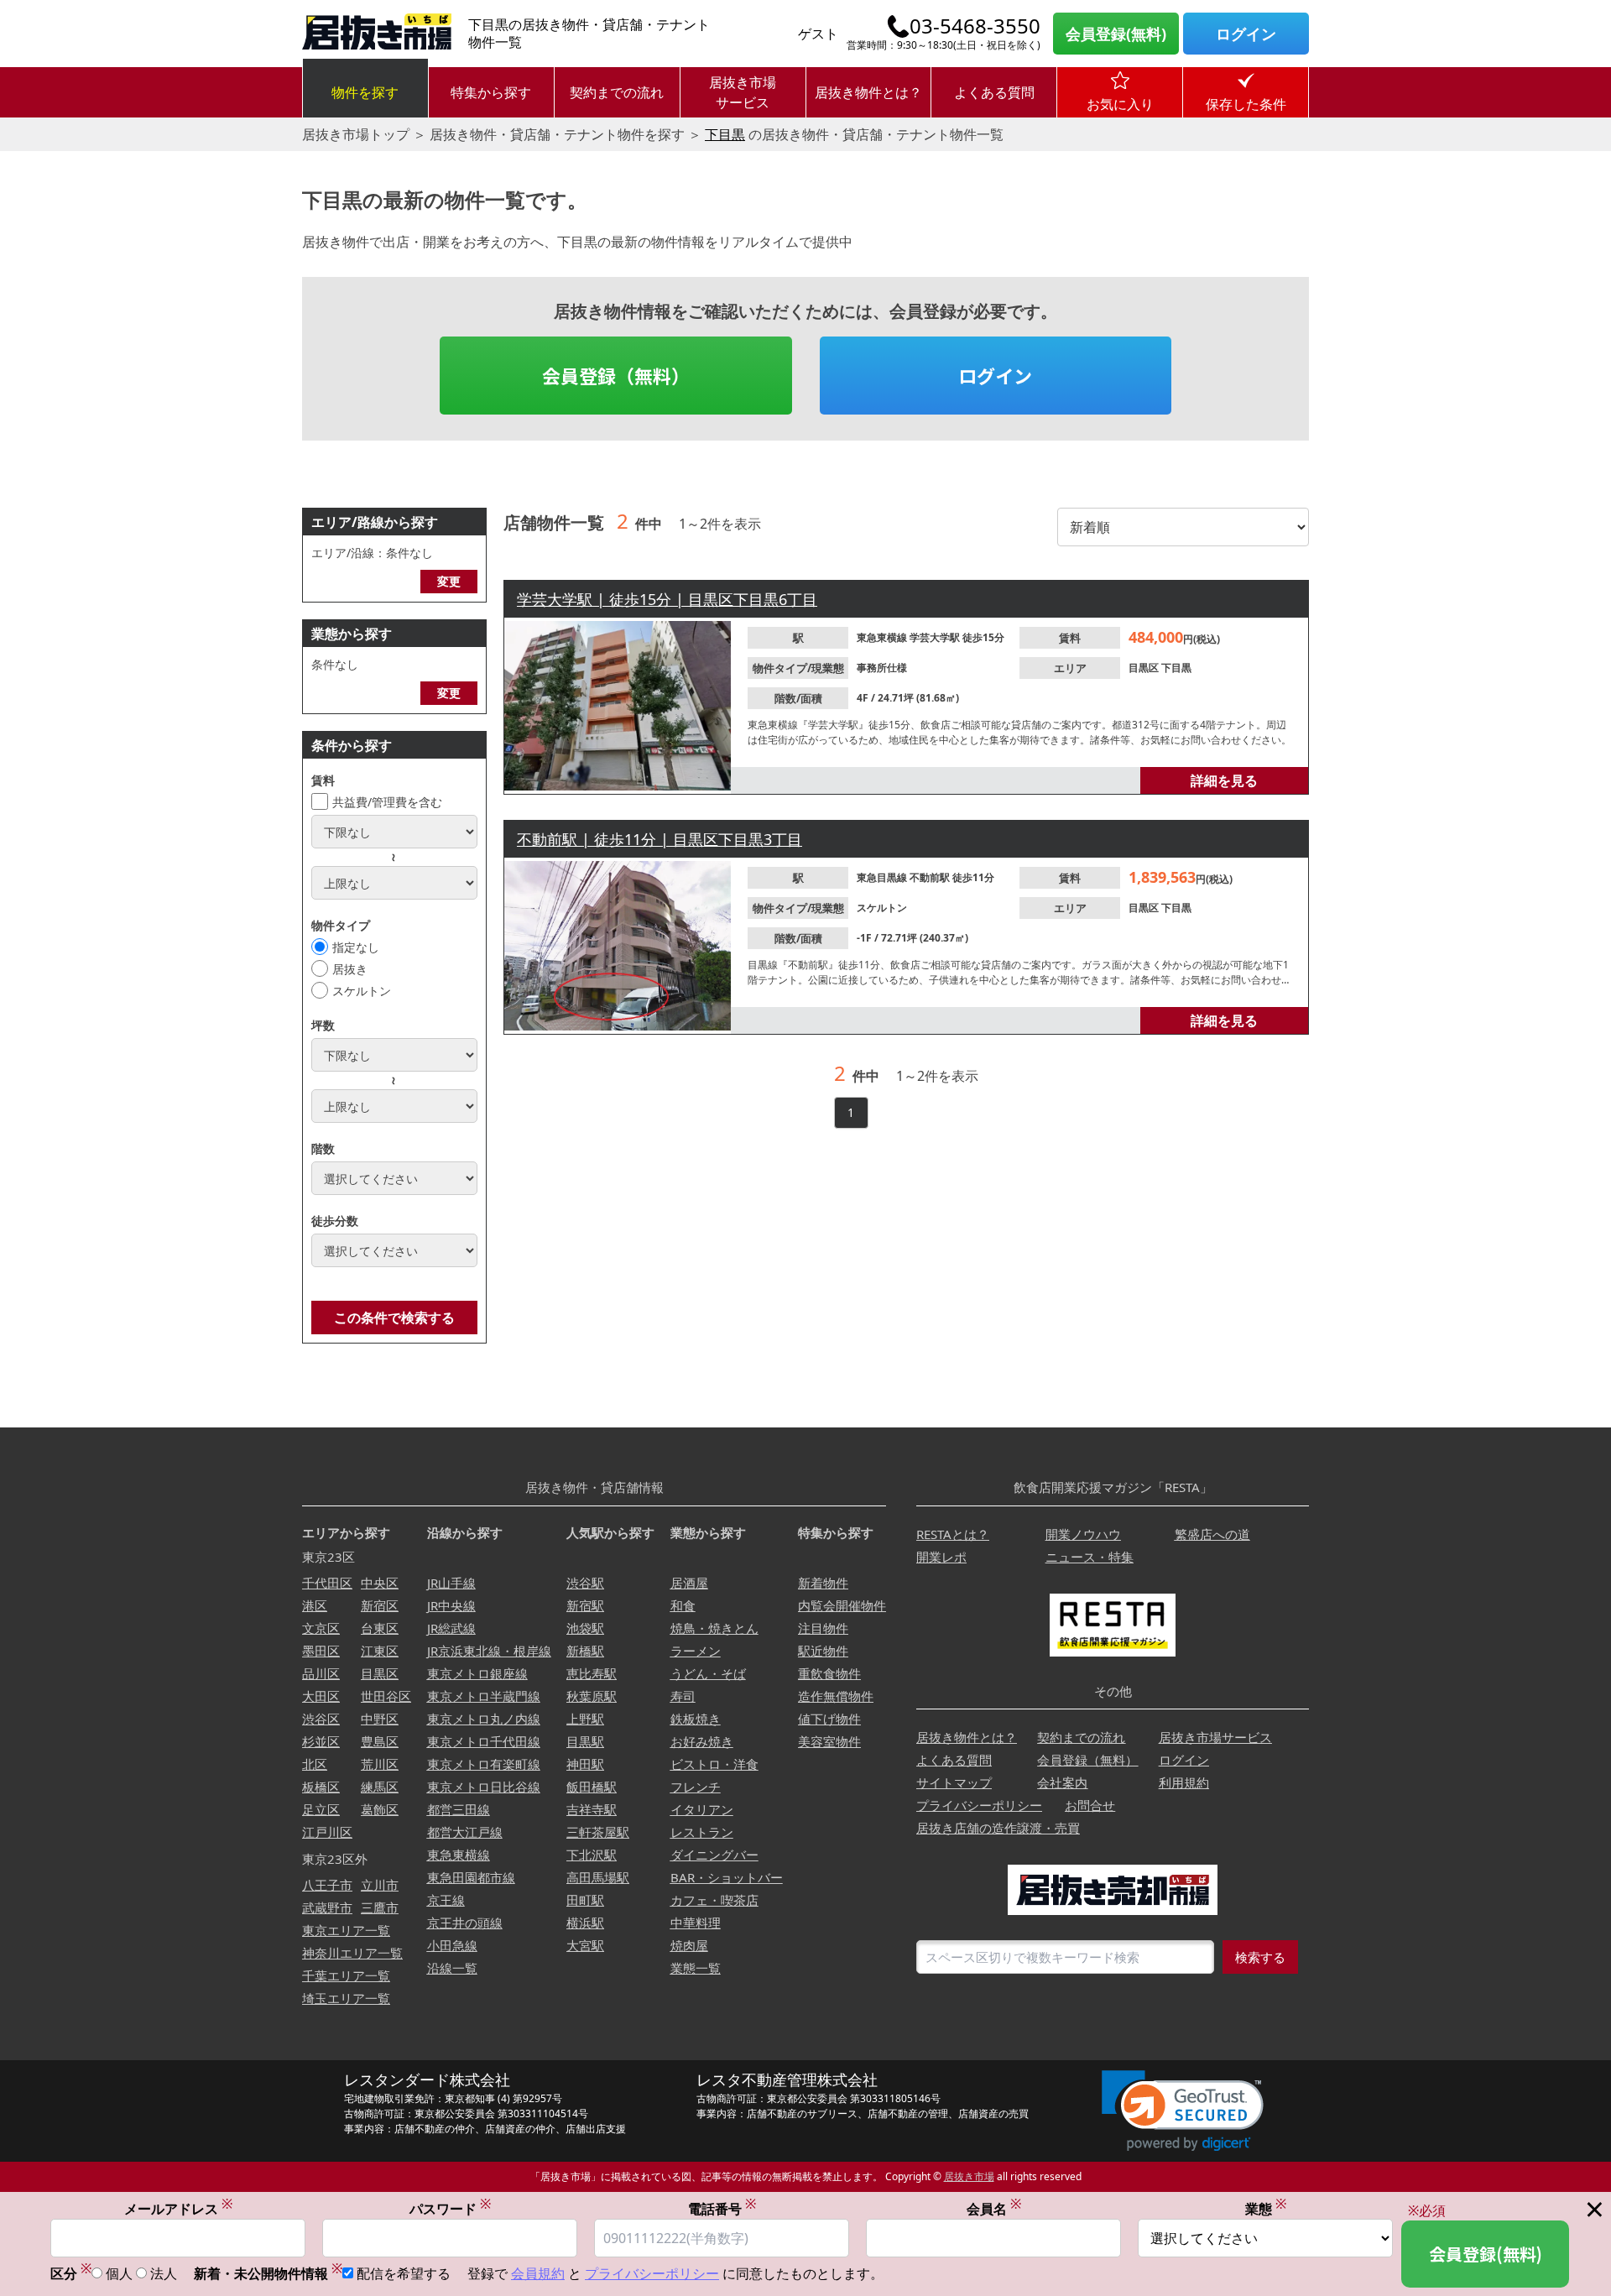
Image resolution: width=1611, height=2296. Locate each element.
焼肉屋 (689, 1945)
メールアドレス (178, 2208)
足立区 (321, 1809)
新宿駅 (585, 1605)
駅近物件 (823, 1651)
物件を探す (365, 92)
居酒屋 (689, 1583)
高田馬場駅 (598, 1877)
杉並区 (321, 1741)
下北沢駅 (592, 1855)
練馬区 (380, 1787)
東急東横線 (883, 637)
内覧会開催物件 (842, 1605)
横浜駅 (585, 1923)
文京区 (321, 1628)
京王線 (446, 1900)
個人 (119, 2273)
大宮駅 (585, 1945)
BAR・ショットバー (727, 1877)
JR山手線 (451, 1583)
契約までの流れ (617, 92)
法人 (164, 2273)
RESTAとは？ (953, 1534)
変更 (449, 581)
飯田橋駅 (592, 1787)
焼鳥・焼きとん (714, 1628)
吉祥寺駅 (592, 1809)
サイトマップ (954, 1782)
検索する (1260, 1957)
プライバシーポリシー (979, 1805)
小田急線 (452, 1945)
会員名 (994, 2208)
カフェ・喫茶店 (714, 1900)
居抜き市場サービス (743, 92)
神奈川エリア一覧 (352, 1953)
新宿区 (380, 1605)
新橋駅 (585, 1651)
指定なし (356, 947)
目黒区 (1145, 668)
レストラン (702, 1832)
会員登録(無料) (1116, 34)
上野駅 (585, 1719)
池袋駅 (585, 1628)
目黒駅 (585, 1741)
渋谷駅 (585, 1583)
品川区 (321, 1673)
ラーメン (696, 1651)
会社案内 (1062, 1782)
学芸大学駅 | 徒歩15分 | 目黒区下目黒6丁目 (667, 599)
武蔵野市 (327, 1907)
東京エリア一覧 (346, 1930)
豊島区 (380, 1741)
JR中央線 (451, 1605)
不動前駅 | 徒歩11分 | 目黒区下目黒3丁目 (660, 839)
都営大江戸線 (465, 1832)
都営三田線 (459, 1809)
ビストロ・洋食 (714, 1764)
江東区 (380, 1651)
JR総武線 (451, 1628)
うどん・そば (708, 1673)
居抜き (350, 969)
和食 (683, 1605)
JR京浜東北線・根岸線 (489, 1651)
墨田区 (321, 1651)
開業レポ (941, 1557)
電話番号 (722, 2208)
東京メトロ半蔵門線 (484, 1696)
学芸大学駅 (936, 637)
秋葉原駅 (592, 1696)
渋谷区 (321, 1719)
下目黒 (725, 134)
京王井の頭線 (465, 1923)
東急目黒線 (883, 877)
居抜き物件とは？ (868, 92)
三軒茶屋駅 (598, 1832)
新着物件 (823, 1583)
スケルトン (362, 991)
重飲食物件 (829, 1673)
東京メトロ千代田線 (484, 1741)
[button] (1183, 2111)
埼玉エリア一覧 (346, 1998)
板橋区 (321, 1787)
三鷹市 (380, 1907)
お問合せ (1090, 1805)
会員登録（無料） (616, 375)
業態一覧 (696, 1968)
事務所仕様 (882, 668)
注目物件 (823, 1628)
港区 (315, 1605)
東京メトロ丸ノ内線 (484, 1719)
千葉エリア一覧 (346, 1975)
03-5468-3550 (975, 26)
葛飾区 (380, 1809)
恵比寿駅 (592, 1673)
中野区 (380, 1719)
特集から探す (491, 92)
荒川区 (380, 1764)
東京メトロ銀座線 (477, 1673)
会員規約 (538, 2273)
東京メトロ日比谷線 (484, 1787)
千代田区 (327, 1583)
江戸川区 (327, 1832)
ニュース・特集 (1090, 1557)
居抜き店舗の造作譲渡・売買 (998, 1828)
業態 (1266, 2208)
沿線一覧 (452, 1968)
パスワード (450, 2208)
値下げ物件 (829, 1719)
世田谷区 (386, 1696)
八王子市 (327, 1885)
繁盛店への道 (1212, 1534)
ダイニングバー (714, 1855)
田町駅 (585, 1900)
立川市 (380, 1885)
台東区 (380, 1628)
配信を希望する (404, 2273)
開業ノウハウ (1083, 1534)
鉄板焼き (696, 1719)
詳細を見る (1224, 780)
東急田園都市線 (471, 1877)
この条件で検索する (394, 1318)
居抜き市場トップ (356, 134)
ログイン (1246, 34)
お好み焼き (702, 1741)
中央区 (380, 1583)
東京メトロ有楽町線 (484, 1764)
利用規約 (1184, 1782)
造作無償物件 (836, 1696)
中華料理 (696, 1923)
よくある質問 (994, 92)
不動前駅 (931, 877)
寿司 (683, 1696)
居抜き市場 (969, 2176)
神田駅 (585, 1764)
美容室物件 (829, 1741)
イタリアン (702, 1809)
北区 (315, 1764)
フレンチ (696, 1787)
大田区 (321, 1696)
